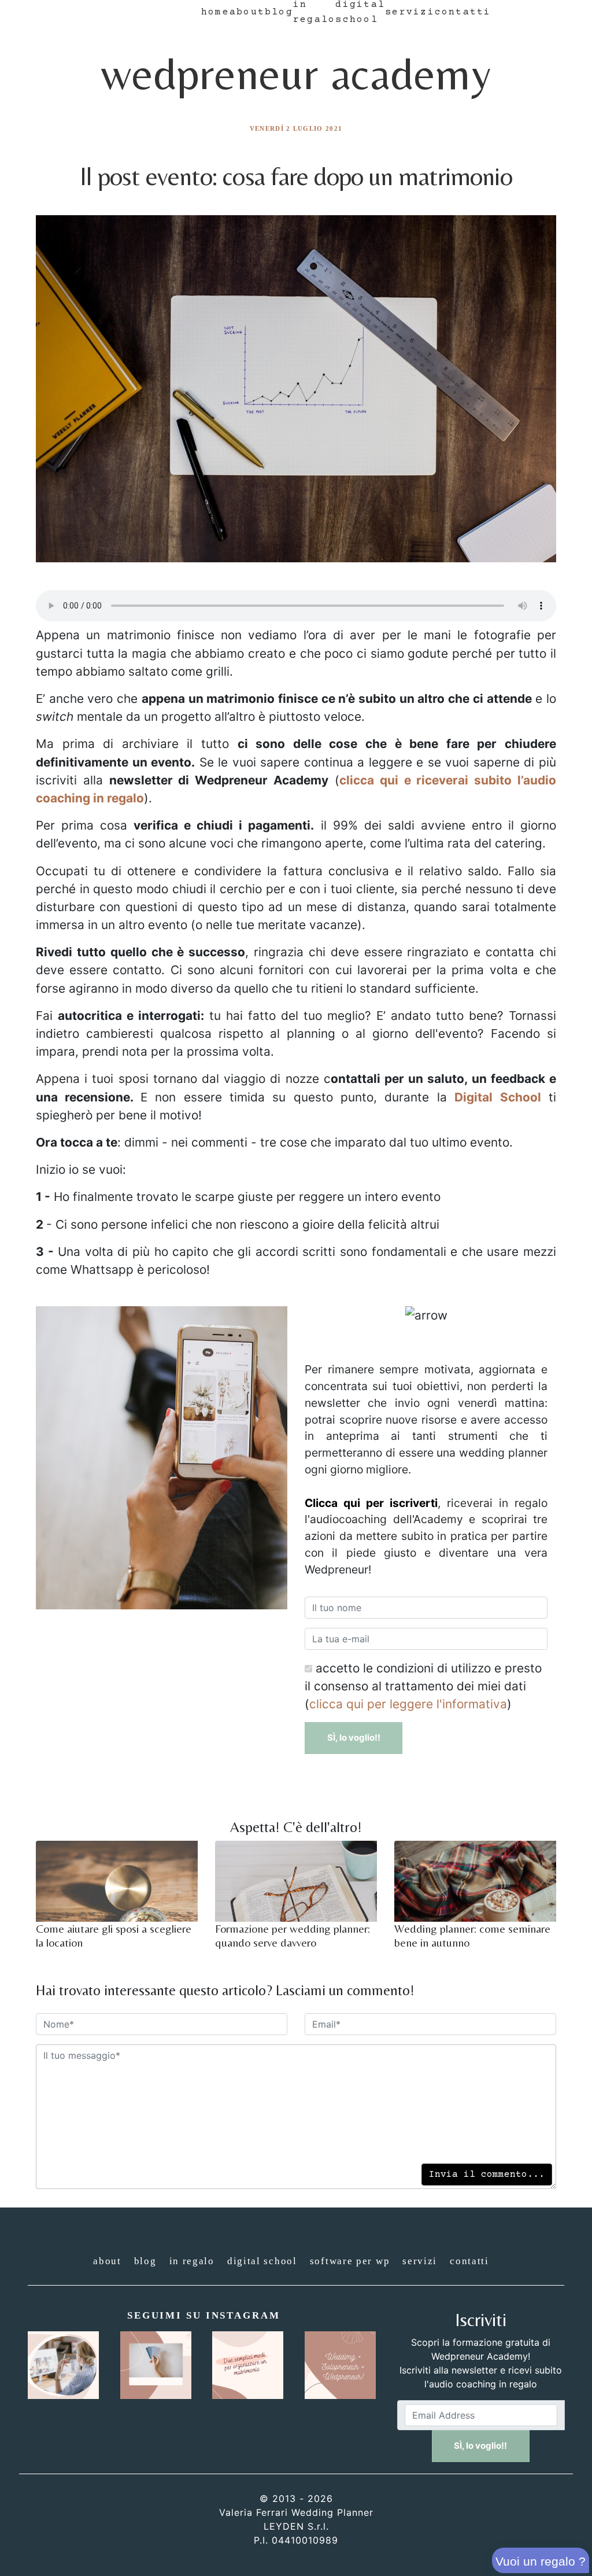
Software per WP (350, 2261)
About (247, 12)
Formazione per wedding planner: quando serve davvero (293, 1935)
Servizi (410, 12)
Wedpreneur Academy (296, 73)
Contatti (463, 12)
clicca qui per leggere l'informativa (408, 1704)
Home (215, 12)
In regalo (192, 2261)
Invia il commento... (487, 2175)
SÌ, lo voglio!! (354, 1737)
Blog (279, 12)
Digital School (262, 2261)
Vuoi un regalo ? (541, 2561)
